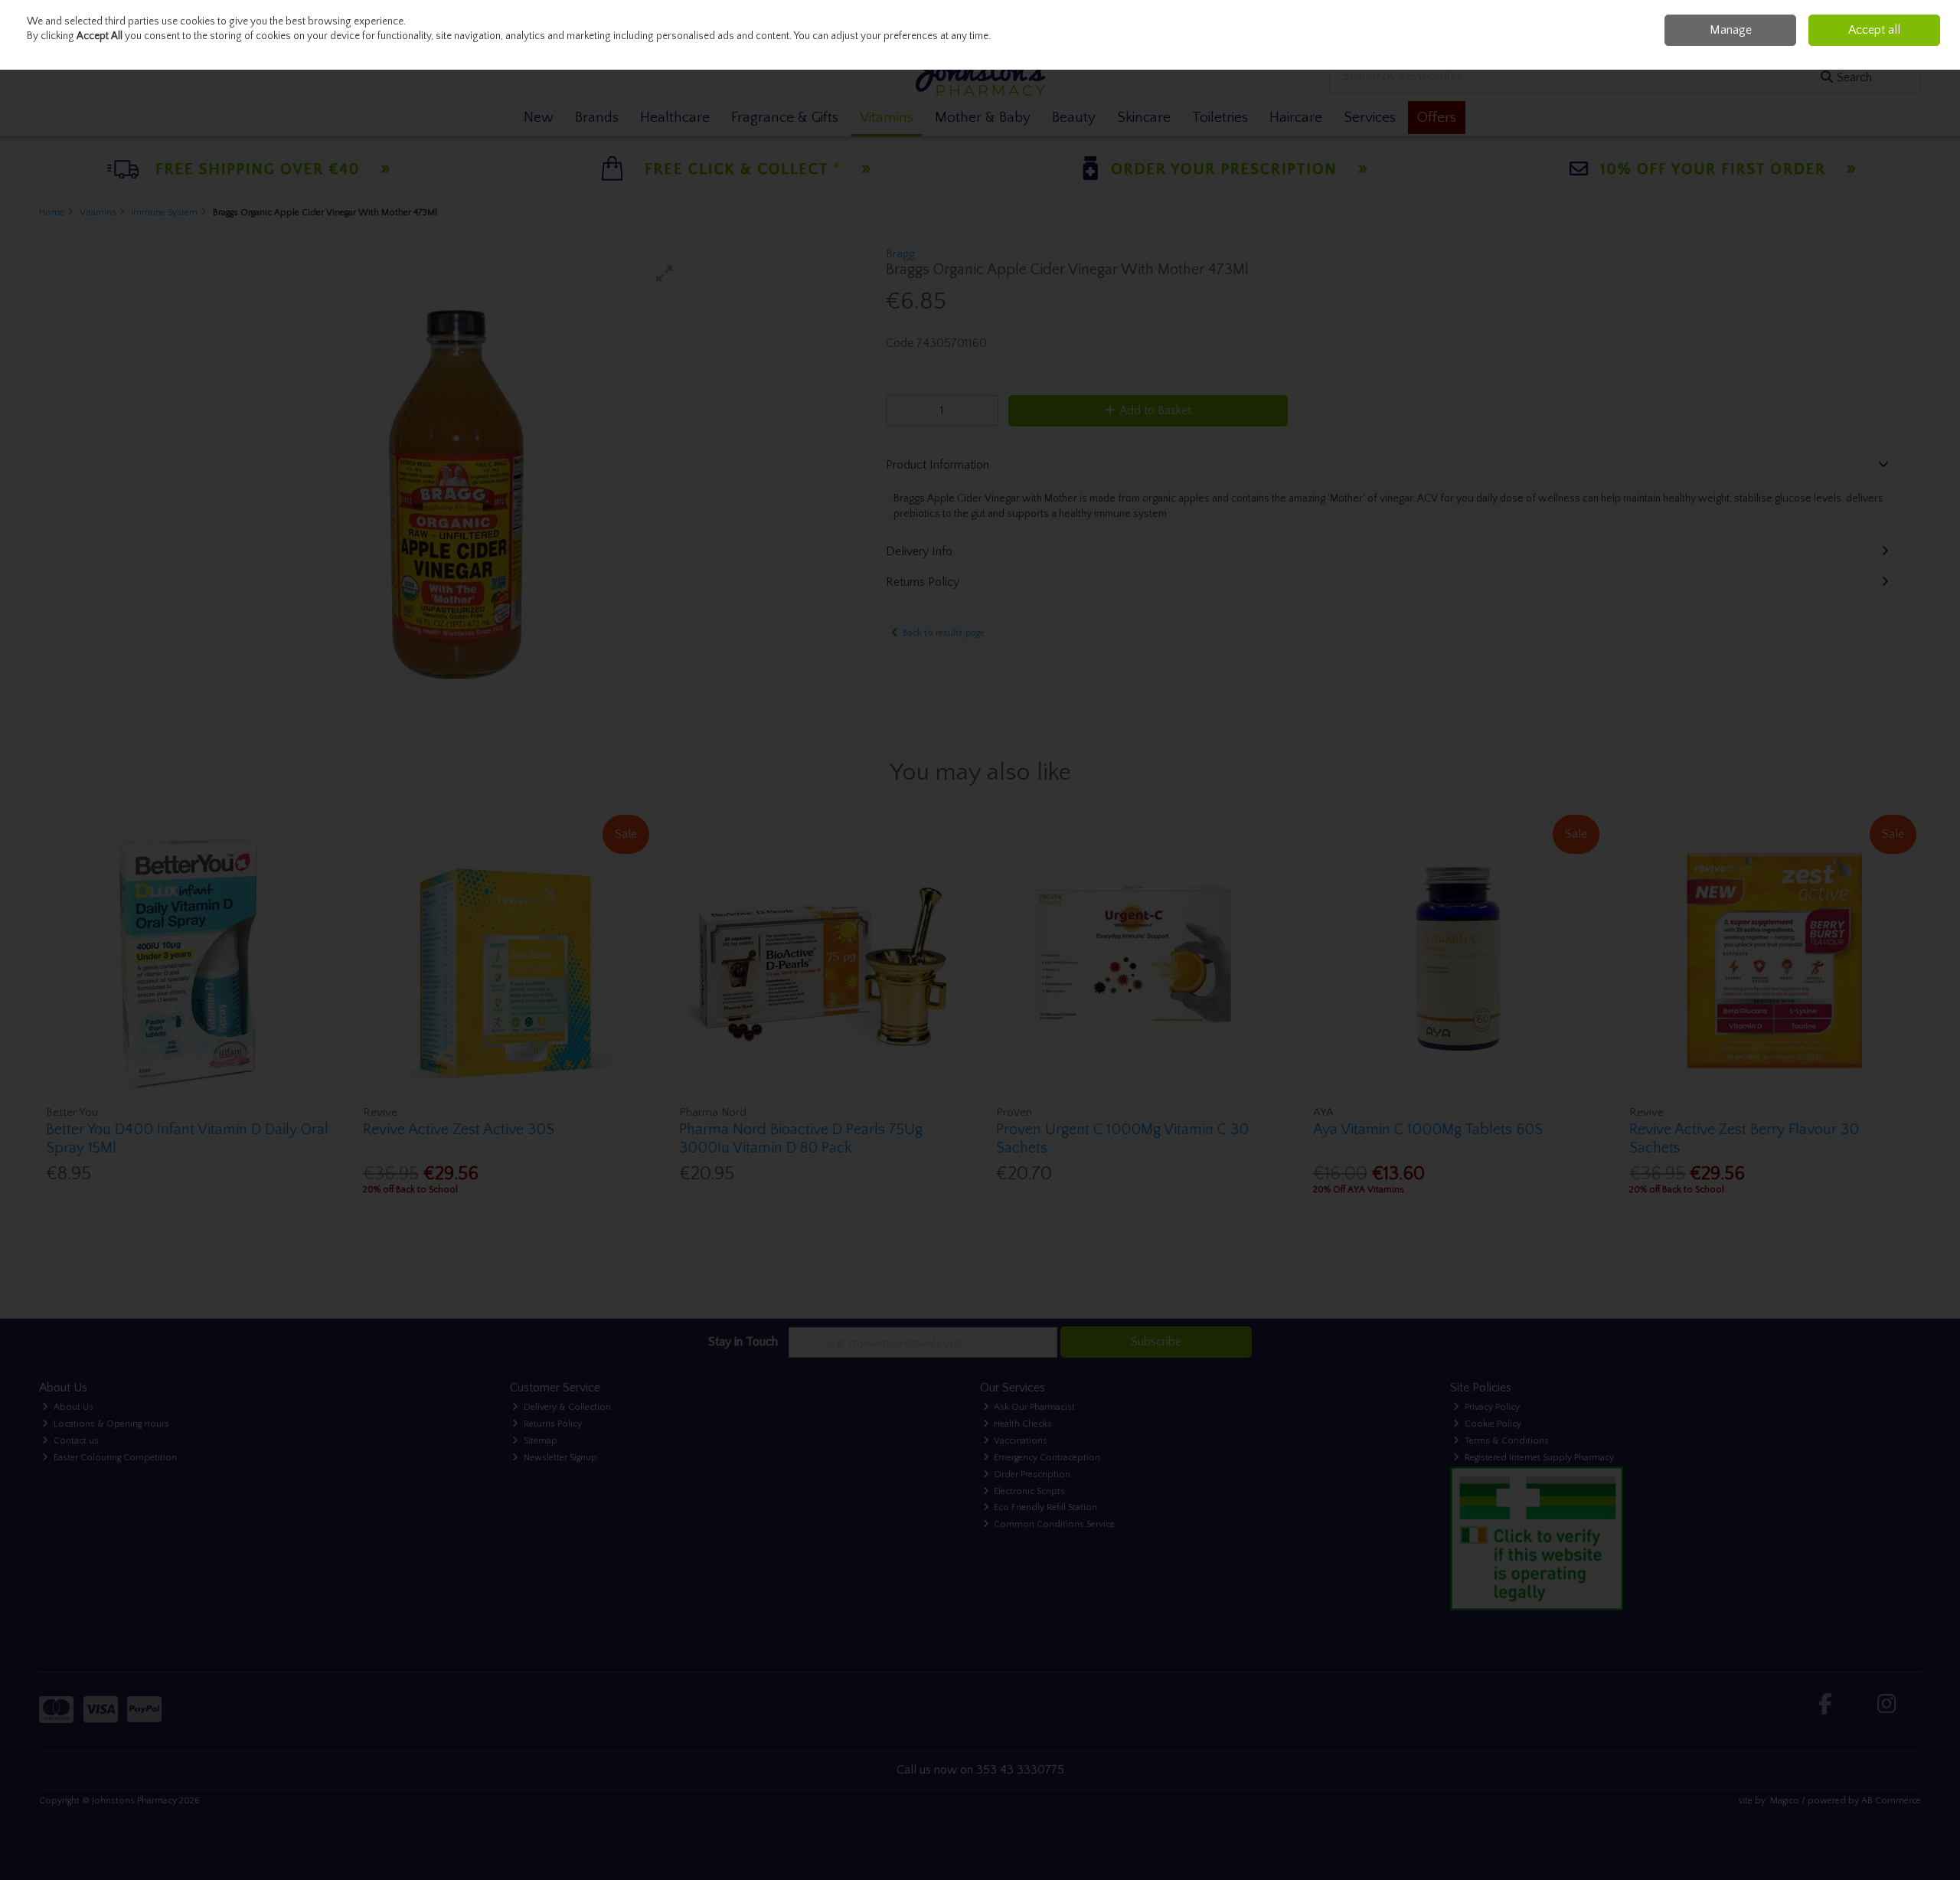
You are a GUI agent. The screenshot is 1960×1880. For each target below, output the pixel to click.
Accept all (1874, 30)
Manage (1731, 30)
